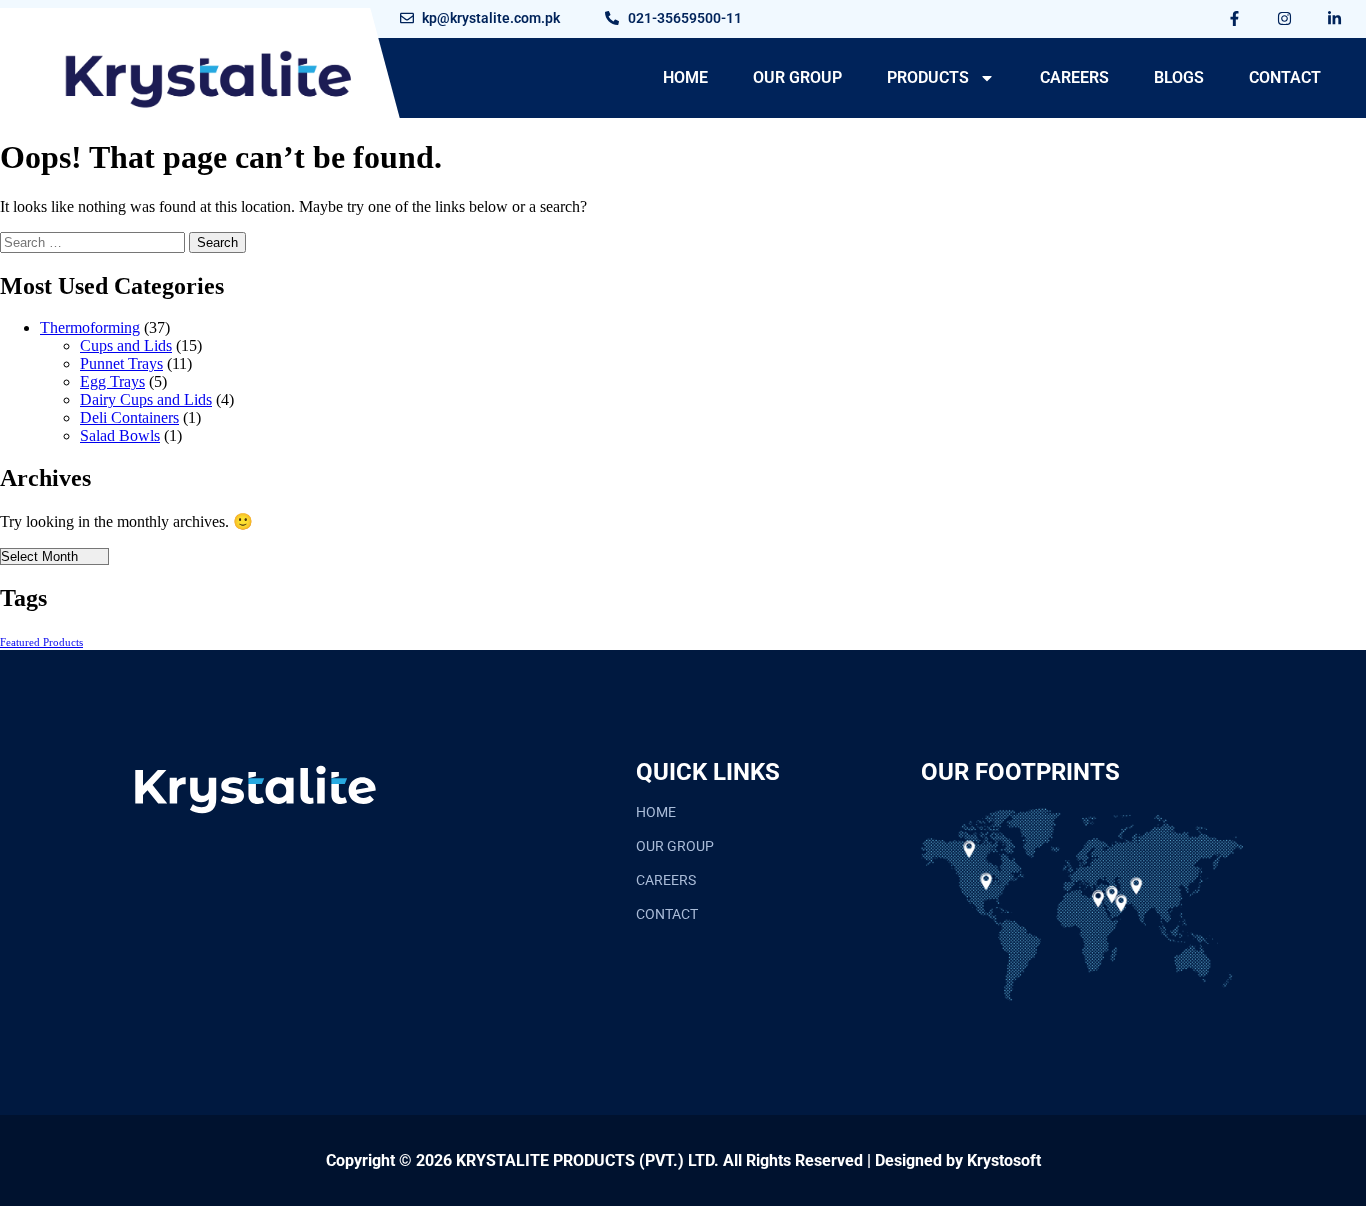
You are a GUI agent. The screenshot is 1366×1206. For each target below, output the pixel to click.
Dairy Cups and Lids (146, 399)
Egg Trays (112, 381)
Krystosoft (1004, 1160)
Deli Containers (129, 417)
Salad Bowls (120, 435)
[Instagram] (1285, 18)
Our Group (797, 77)
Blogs (1179, 77)
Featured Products (41, 642)
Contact (1285, 77)
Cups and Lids (126, 345)
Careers (1074, 77)
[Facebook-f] (1235, 18)
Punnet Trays (121, 363)
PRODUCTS (928, 77)
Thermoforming (90, 327)
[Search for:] (94, 241)
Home (685, 77)
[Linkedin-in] (1335, 18)
